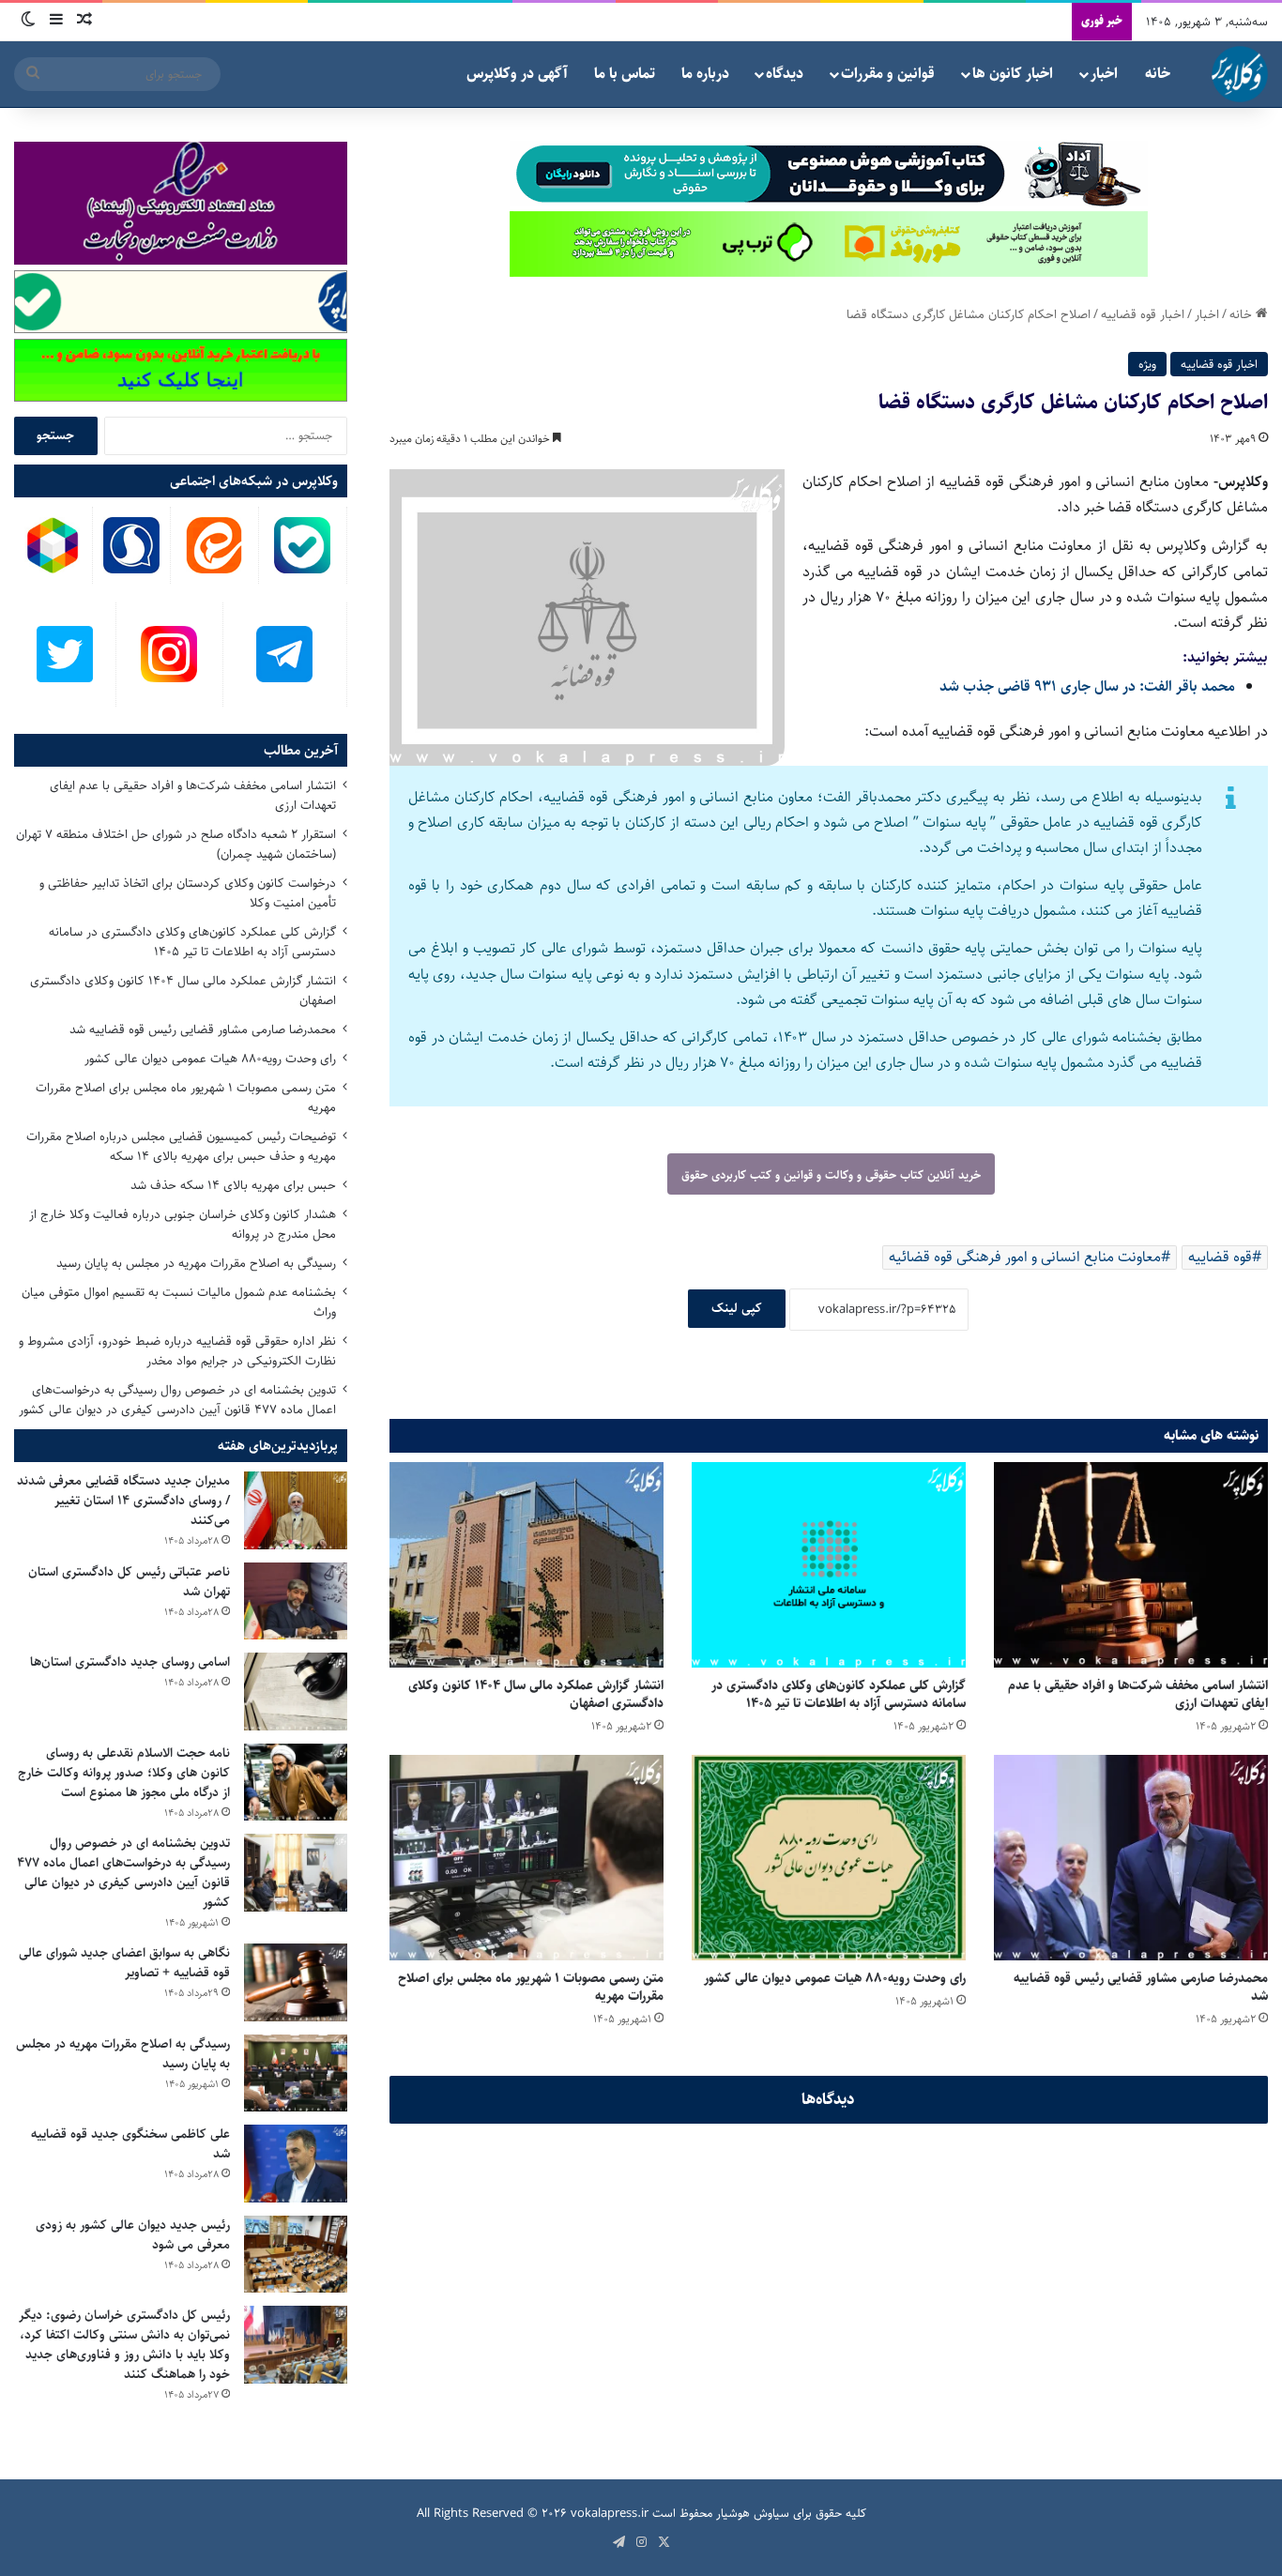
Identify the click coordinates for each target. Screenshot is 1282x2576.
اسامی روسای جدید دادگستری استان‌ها (130, 1662)
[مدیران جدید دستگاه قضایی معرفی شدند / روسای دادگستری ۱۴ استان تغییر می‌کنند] (296, 1510)
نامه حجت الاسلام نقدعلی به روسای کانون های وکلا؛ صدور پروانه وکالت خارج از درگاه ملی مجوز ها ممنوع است (124, 1773)
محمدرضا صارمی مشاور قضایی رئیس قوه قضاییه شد (1141, 1987)
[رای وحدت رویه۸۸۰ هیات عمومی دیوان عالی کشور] (829, 1858)
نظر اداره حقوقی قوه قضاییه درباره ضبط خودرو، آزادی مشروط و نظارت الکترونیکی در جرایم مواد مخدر (177, 1351)
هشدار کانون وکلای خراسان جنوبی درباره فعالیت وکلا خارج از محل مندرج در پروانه (183, 1224)
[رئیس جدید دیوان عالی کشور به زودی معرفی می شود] (296, 2255)
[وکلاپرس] (1240, 74)
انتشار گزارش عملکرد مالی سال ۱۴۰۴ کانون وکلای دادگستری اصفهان (536, 1694)
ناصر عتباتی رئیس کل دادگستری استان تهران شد (129, 1582)
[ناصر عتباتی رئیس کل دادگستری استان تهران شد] (296, 1601)
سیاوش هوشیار (753, 2513)
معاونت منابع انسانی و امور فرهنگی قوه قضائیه (1025, 1257)
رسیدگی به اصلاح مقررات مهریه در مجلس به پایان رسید (196, 1263)
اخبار (1104, 74)
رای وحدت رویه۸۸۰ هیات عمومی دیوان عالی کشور (835, 1978)
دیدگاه (785, 74)
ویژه (1147, 364)
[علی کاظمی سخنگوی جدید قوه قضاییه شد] (296, 2164)
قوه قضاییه (1220, 1257)
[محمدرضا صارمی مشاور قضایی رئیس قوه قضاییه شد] (1131, 1858)
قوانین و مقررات (888, 74)
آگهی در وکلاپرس (517, 74)
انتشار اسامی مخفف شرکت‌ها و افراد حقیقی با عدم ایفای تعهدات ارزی (1138, 1694)
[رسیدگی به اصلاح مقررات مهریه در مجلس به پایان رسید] (296, 2073)
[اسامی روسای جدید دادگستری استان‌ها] (296, 1692)
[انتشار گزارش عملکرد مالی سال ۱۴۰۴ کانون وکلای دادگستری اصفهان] (527, 1565)
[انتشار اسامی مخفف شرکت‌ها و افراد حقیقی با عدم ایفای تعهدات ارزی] (1131, 1565)
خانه (1158, 74)
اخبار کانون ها (1013, 74)
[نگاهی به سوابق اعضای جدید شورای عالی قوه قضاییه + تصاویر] (296, 1982)
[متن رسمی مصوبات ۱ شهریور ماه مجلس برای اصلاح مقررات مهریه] (527, 1858)
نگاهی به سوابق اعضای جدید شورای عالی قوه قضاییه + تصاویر (124, 1963)
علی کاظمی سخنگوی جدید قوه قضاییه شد (130, 2144)
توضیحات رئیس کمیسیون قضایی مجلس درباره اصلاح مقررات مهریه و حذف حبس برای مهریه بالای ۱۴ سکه (181, 1146)
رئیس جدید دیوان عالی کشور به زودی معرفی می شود (133, 2235)
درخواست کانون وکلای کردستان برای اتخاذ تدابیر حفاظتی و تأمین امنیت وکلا (188, 893)
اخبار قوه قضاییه (1143, 314)
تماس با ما (625, 74)
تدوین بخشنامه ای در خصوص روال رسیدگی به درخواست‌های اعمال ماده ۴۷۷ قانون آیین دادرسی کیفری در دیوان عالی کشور (177, 1400)
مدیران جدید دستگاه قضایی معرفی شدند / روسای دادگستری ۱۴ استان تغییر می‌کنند (123, 1501)
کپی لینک (737, 1308)
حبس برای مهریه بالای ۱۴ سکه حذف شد (233, 1185)
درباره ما (705, 74)
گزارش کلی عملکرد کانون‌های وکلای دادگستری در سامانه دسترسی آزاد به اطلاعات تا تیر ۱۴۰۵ (839, 1694)
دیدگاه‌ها (828, 2099)
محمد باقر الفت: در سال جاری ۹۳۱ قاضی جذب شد (1087, 686)
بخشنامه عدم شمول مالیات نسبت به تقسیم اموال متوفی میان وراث (179, 1302)
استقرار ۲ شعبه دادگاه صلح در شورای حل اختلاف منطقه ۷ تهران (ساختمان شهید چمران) (176, 844)
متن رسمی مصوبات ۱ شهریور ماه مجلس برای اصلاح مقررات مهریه (531, 1987)
